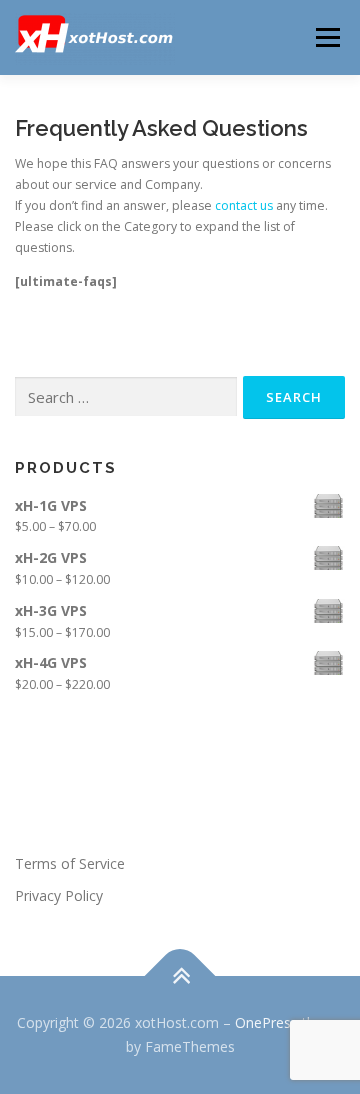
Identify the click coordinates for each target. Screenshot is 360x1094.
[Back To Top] (180, 976)
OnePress (266, 1022)
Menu (326, 37)
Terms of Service (70, 863)
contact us (244, 205)
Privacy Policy (59, 895)
